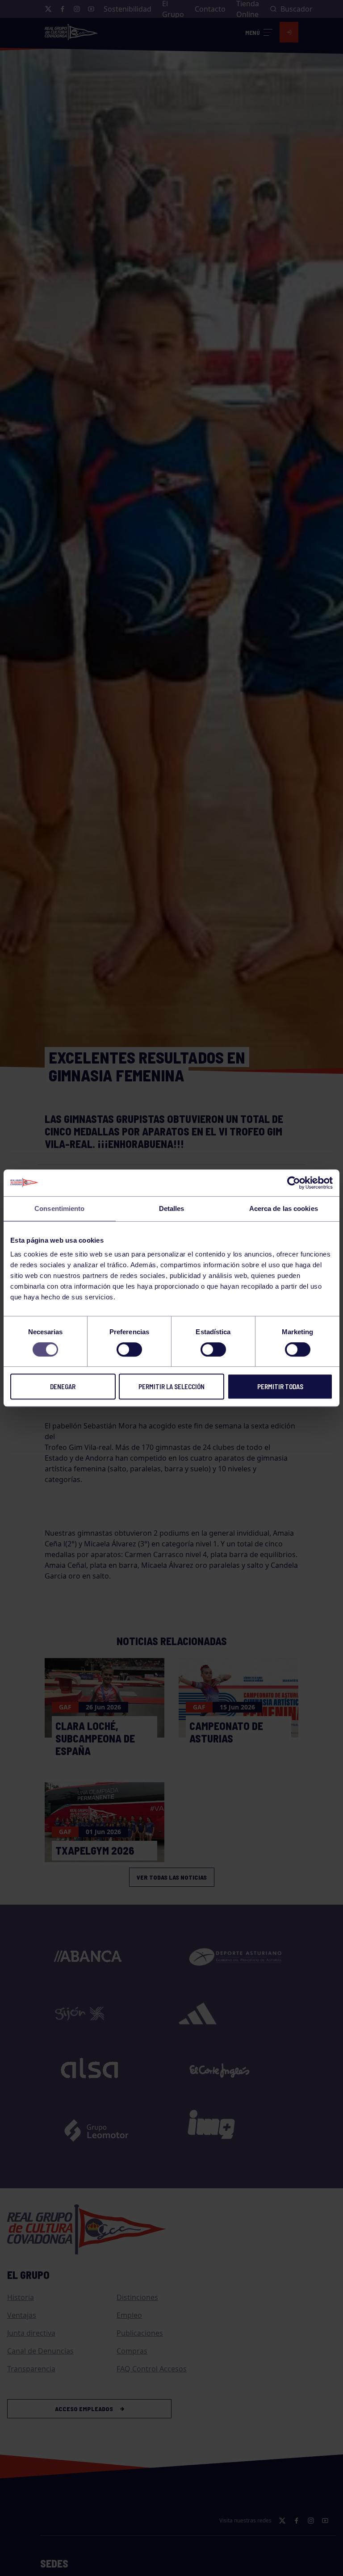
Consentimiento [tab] (59, 1208)
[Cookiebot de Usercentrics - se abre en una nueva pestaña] (294, 1183)
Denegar (63, 1386)
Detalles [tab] (172, 1208)
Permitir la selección (171, 1386)
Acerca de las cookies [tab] (284, 1208)
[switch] (129, 1349)
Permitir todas (280, 1386)
